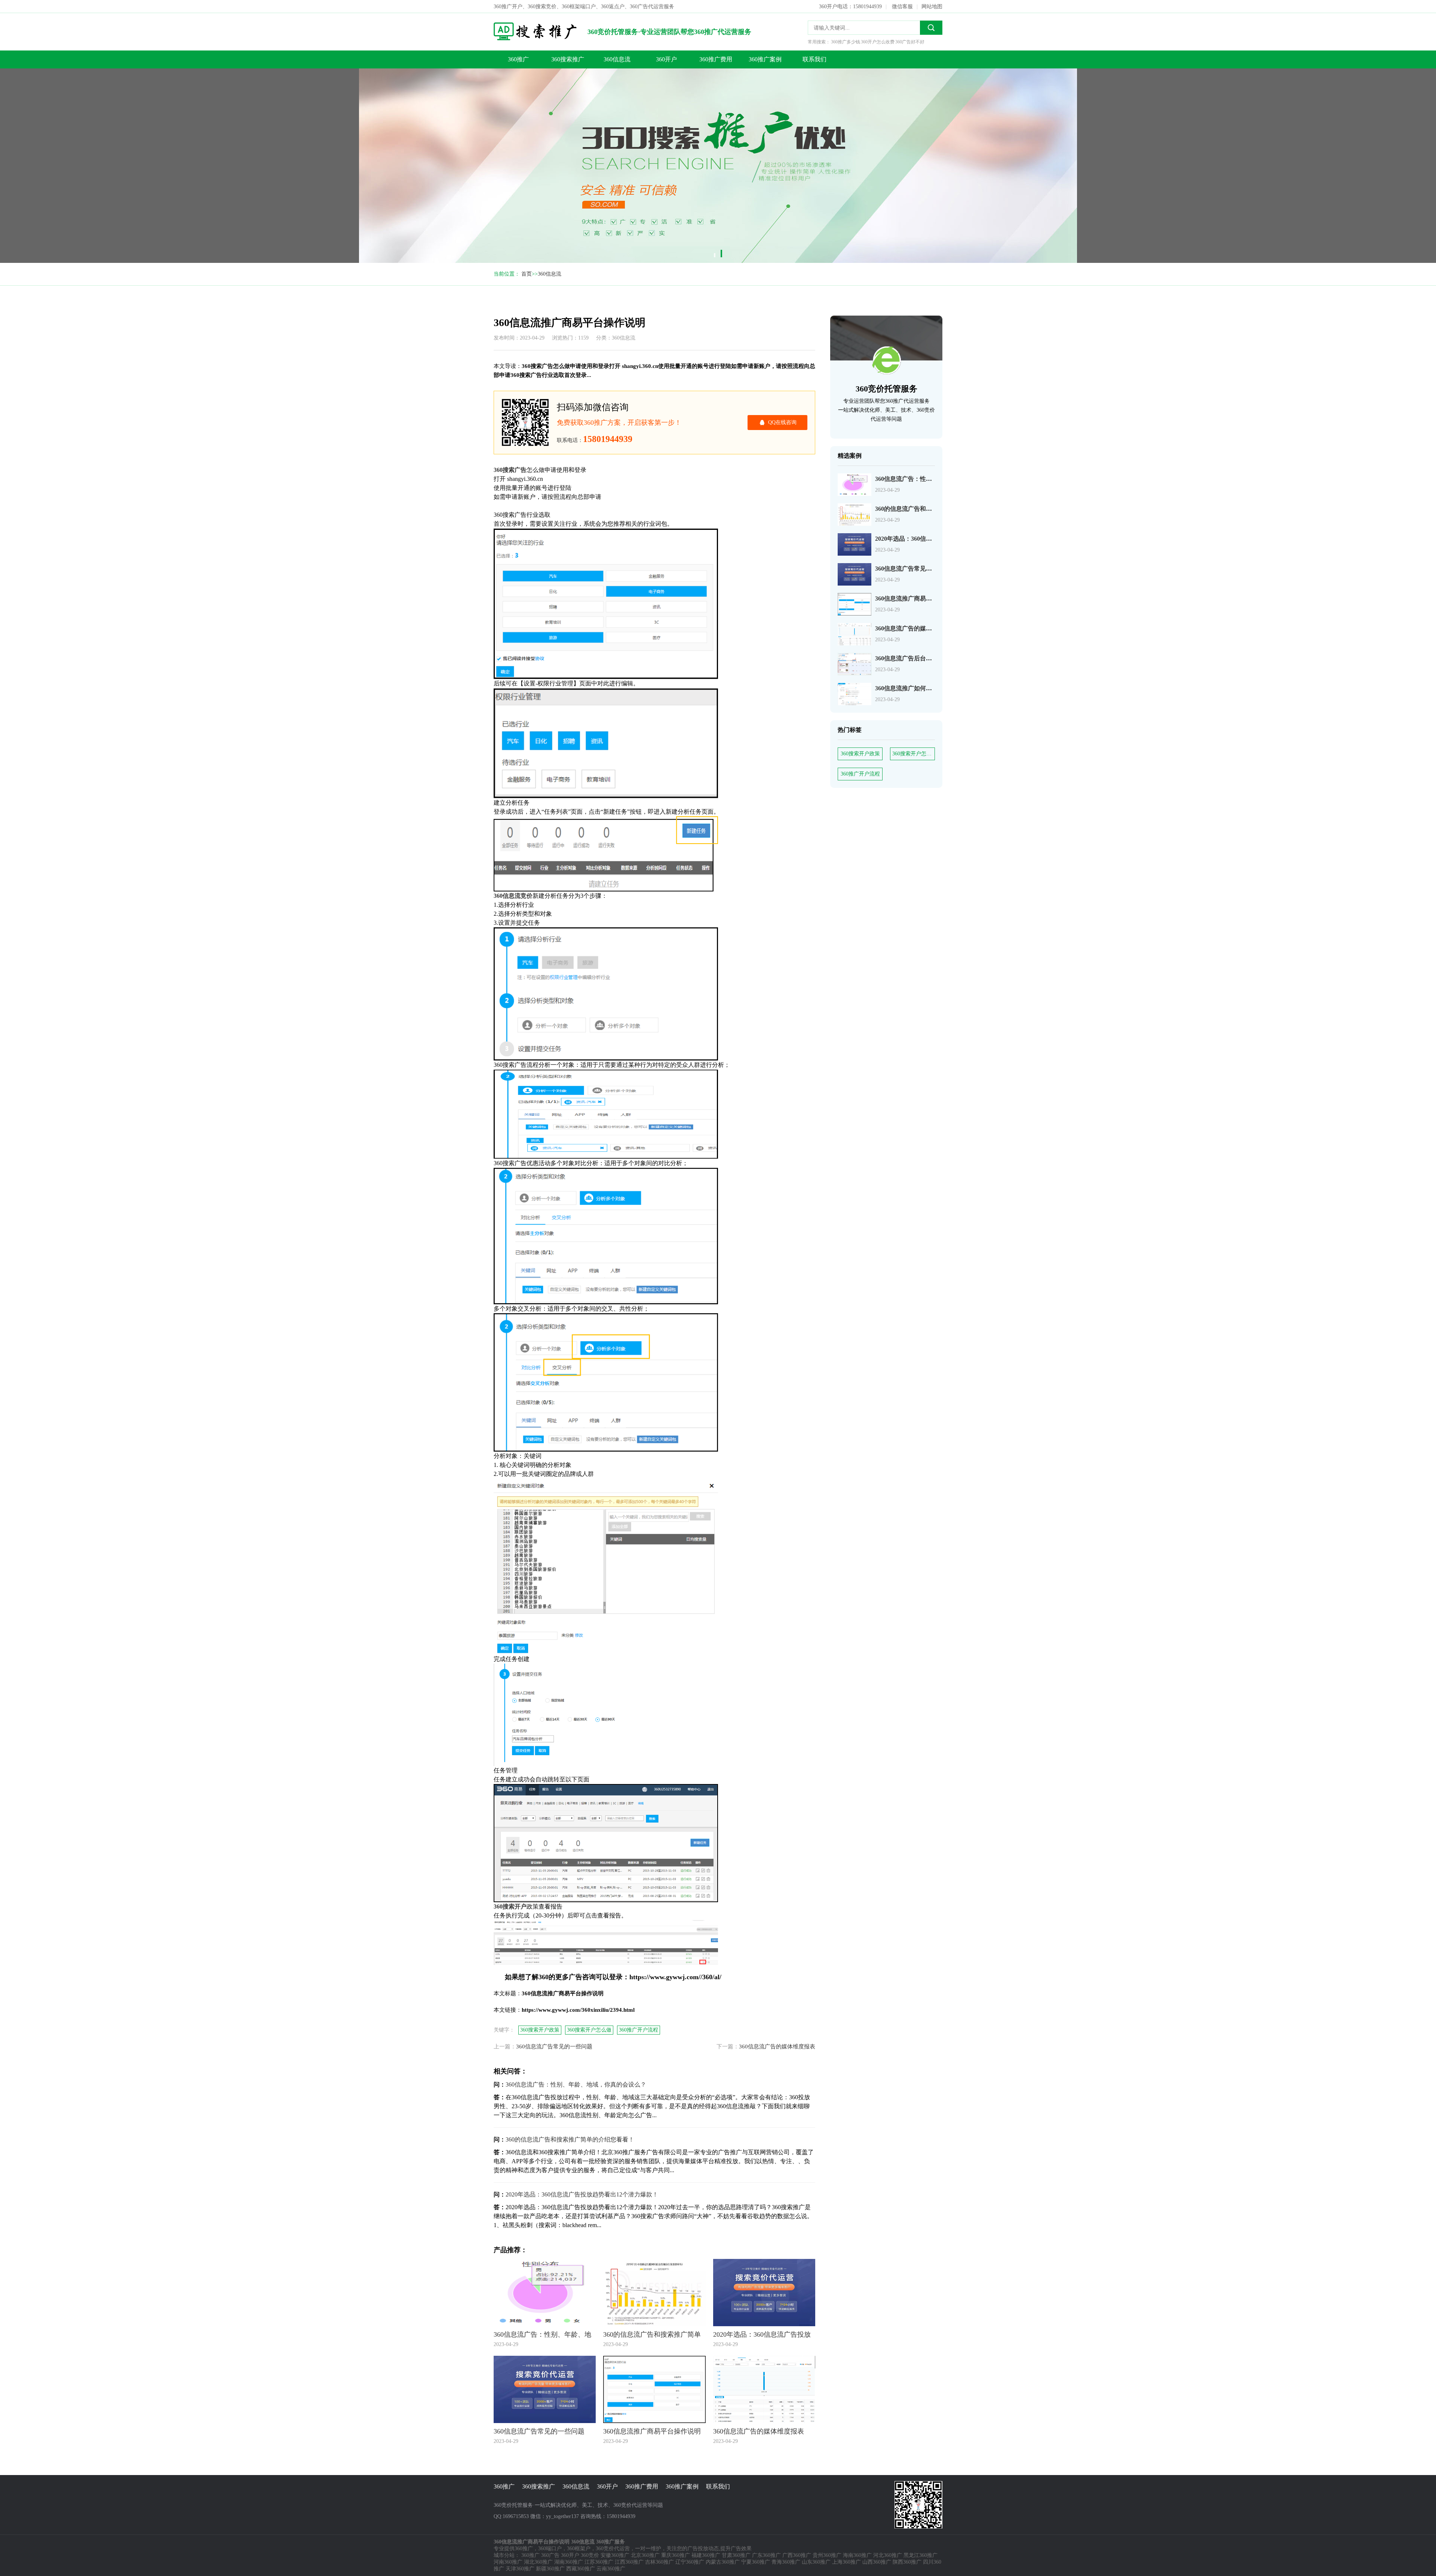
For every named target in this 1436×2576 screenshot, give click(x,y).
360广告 (550, 2555)
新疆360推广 (550, 2569)
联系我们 (814, 59)
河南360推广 (508, 2562)
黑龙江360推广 (920, 2555)
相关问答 (460, 96)
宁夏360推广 (756, 2562)
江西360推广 (629, 2562)
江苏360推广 (599, 2562)
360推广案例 (765, 59)
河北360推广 (888, 2555)
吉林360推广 (659, 2562)
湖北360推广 (538, 2562)
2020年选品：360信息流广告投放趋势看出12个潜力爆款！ (582, 2194)
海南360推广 (857, 2555)
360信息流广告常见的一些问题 (915, 569)
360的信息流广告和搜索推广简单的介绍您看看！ (570, 2139)
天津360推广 (520, 2569)
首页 (527, 274)
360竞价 (590, 2555)
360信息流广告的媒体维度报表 (915, 628)
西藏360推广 (581, 2569)
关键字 (457, 81)
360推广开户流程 (860, 774)
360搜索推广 (568, 59)
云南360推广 (611, 2569)
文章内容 (460, 66)
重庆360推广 (676, 2555)
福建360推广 (706, 2555)
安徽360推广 (615, 2555)
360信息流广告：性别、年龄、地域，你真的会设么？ (576, 2084)
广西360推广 (797, 2555)
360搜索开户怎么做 (914, 754)
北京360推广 (645, 2555)
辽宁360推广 (690, 2562)
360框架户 (579, 2549)
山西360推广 (877, 2562)
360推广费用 (716, 59)
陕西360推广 (907, 2562)
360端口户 (550, 2549)
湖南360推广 (569, 2562)
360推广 (518, 59)
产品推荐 (460, 111)
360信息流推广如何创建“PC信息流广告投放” (935, 688)
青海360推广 (786, 2562)
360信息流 (617, 59)
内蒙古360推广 (723, 2562)
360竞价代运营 (613, 2549)
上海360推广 (846, 2562)
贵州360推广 (827, 2555)
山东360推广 (816, 2562)
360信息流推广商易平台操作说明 (464, 51)
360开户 (666, 59)
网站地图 (932, 7)
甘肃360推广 (736, 2555)
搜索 (931, 28)
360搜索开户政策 (860, 754)
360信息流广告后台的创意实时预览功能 (927, 658)
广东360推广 (766, 2555)
